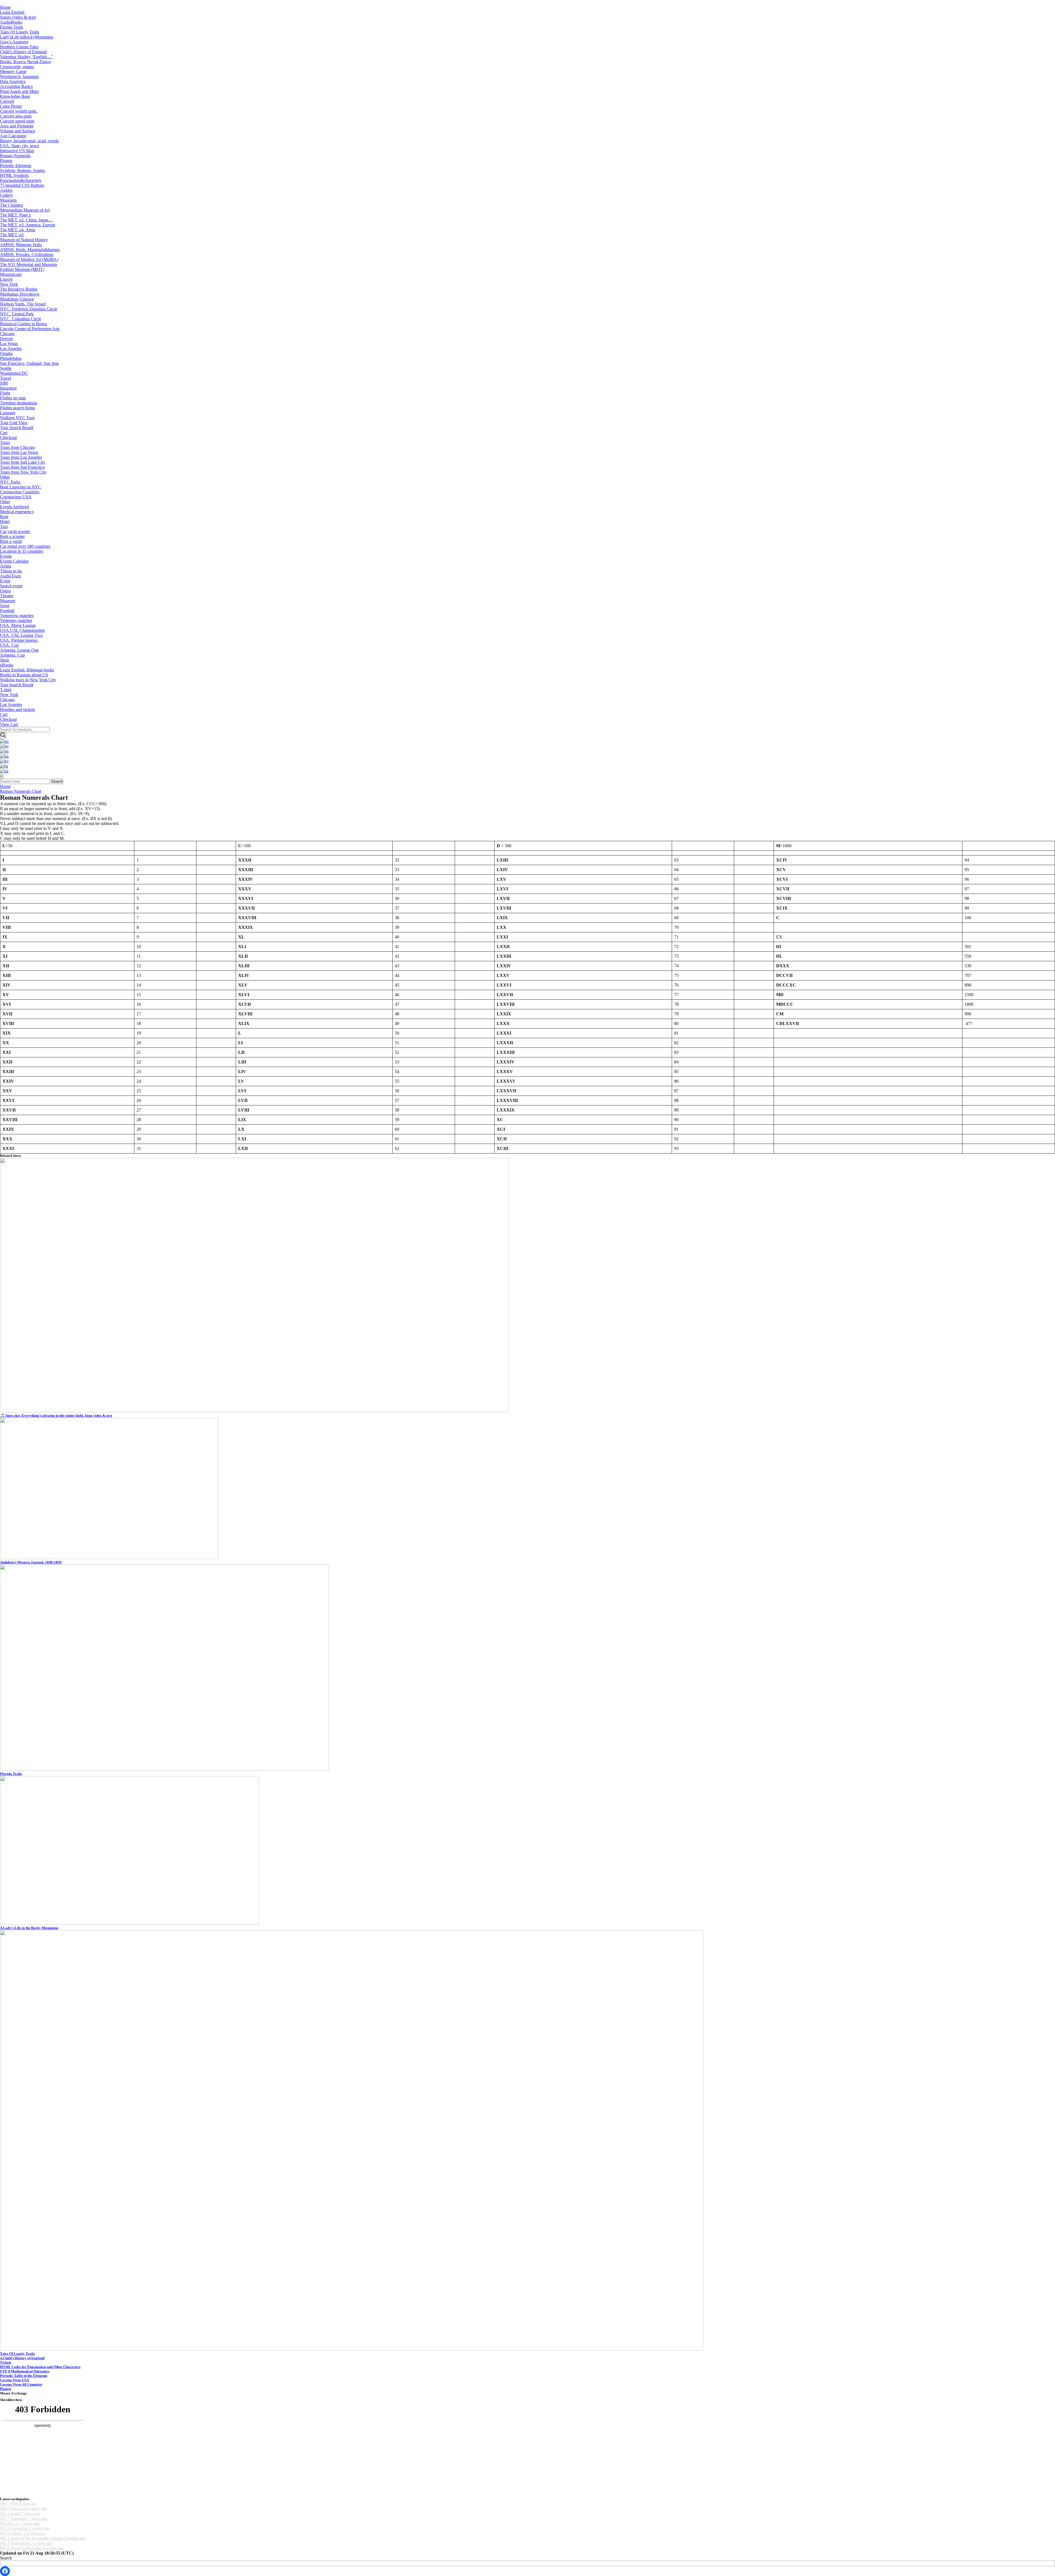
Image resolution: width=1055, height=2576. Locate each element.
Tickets (6, 2362)
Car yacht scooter (15, 531)
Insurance (8, 388)
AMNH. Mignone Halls (21, 245)
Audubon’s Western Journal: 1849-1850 (31, 1562)
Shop (5, 660)
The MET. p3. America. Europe (28, 225)
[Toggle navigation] (1, 4)
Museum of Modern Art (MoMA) (29, 259)
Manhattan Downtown (20, 294)
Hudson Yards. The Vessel (23, 304)
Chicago (7, 334)
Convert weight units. (19, 111)
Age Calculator (13, 136)
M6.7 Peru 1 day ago (18, 2504)
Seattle (6, 368)
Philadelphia (11, 358)
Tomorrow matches (17, 615)
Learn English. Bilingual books (27, 670)
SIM (4, 383)
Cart (4, 433)
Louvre (6, 279)
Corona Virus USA (14, 2380)
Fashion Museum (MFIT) (22, 269)
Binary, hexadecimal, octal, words (29, 141)
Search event (11, 586)
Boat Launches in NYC (21, 487)
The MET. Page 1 (16, 215)
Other (5, 477)
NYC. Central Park (17, 314)
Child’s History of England (23, 52)
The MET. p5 (12, 235)
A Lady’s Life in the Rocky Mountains (29, 1928)
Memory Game (13, 72)
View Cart (9, 724)
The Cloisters (12, 205)
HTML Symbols (14, 175)
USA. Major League (18, 625)
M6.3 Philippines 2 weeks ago (26, 2543)
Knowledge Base (15, 96)
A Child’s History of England (22, 2358)
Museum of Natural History (24, 240)
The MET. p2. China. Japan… (26, 220)
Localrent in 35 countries (22, 551)
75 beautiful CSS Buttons (22, 185)
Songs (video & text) (18, 17)
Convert (7, 101)
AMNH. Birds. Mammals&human (30, 250)
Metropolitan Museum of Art (25, 210)
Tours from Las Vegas (19, 452)
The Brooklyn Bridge (19, 289)
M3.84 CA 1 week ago (20, 2523)
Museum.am (11, 274)
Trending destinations (19, 403)
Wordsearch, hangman (19, 77)
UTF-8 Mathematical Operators (25, 2371)
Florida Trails (12, 27)
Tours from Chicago (17, 447)
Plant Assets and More (19, 91)
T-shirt (6, 690)
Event (5, 581)
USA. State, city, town (20, 146)
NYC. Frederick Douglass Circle (29, 309)
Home (5, 7)
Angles (6, 190)
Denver (6, 339)
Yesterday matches (16, 620)
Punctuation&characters (21, 180)
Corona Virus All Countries (21, 2384)
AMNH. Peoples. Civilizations (27, 255)
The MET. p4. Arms (18, 230)
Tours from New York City (23, 472)
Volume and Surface (18, 131)
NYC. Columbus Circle (21, 319)
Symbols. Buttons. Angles (23, 170)
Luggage (8, 413)
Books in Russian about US (24, 675)
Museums (8, 200)
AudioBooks (11, 22)
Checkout (8, 437)
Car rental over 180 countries (25, 546)
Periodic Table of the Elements (24, 2376)
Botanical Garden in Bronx (23, 324)
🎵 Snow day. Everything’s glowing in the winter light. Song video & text (56, 1415)
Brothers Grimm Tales (19, 47)
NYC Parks (10, 482)
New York (9, 284)
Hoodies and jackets (17, 709)
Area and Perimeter (17, 126)
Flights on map (13, 398)
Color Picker (11, 106)
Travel (5, 378)
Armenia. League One (19, 650)
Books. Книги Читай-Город (25, 62)
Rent (4, 517)
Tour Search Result (17, 428)
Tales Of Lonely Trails (20, 32)
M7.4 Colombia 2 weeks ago (25, 2528)
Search (57, 781)
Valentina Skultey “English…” (27, 57)
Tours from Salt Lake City (23, 462)
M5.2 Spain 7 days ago (20, 2514)
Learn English (12, 12)
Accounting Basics (16, 86)
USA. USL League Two (21, 635)
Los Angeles (11, 348)
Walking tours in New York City (28, 680)
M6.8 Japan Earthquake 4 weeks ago (32, 2548)
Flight (5, 393)
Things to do (11, 571)
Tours (5, 442)
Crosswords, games (17, 67)
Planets (6, 161)
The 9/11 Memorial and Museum (28, 264)
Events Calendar (14, 561)
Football (7, 611)
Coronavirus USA (16, 497)
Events (6, 556)
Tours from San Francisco (22, 467)
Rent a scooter (12, 536)
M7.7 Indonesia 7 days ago (23, 2518)
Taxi (4, 526)
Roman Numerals (15, 156)
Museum (8, 601)
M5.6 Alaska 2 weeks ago (23, 2533)
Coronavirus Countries (20, 492)
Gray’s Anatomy (14, 42)
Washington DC (14, 373)
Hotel (5, 522)
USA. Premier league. (19, 640)
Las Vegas (9, 344)
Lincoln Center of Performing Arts (30, 329)
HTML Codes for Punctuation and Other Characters (40, 2367)
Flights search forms (17, 408)
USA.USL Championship (22, 630)
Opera (5, 591)
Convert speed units (17, 121)
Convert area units (16, 116)
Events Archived (14, 507)
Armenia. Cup (12, 655)
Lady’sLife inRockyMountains (27, 37)
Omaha (6, 353)
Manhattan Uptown (17, 299)
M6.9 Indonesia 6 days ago (23, 2509)
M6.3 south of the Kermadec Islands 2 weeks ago (43, 2538)
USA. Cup (9, 645)
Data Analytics (13, 81)
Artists (6, 566)
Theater (7, 596)
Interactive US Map (17, 151)
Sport (5, 606)
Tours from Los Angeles (21, 457)
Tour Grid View (14, 423)
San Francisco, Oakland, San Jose (29, 363)
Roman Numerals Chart (21, 791)
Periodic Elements (16, 166)
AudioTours (10, 576)
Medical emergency (17, 512)
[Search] (3, 736)
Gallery (6, 195)
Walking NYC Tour (17, 418)
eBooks (7, 665)
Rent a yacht (11, 541)
